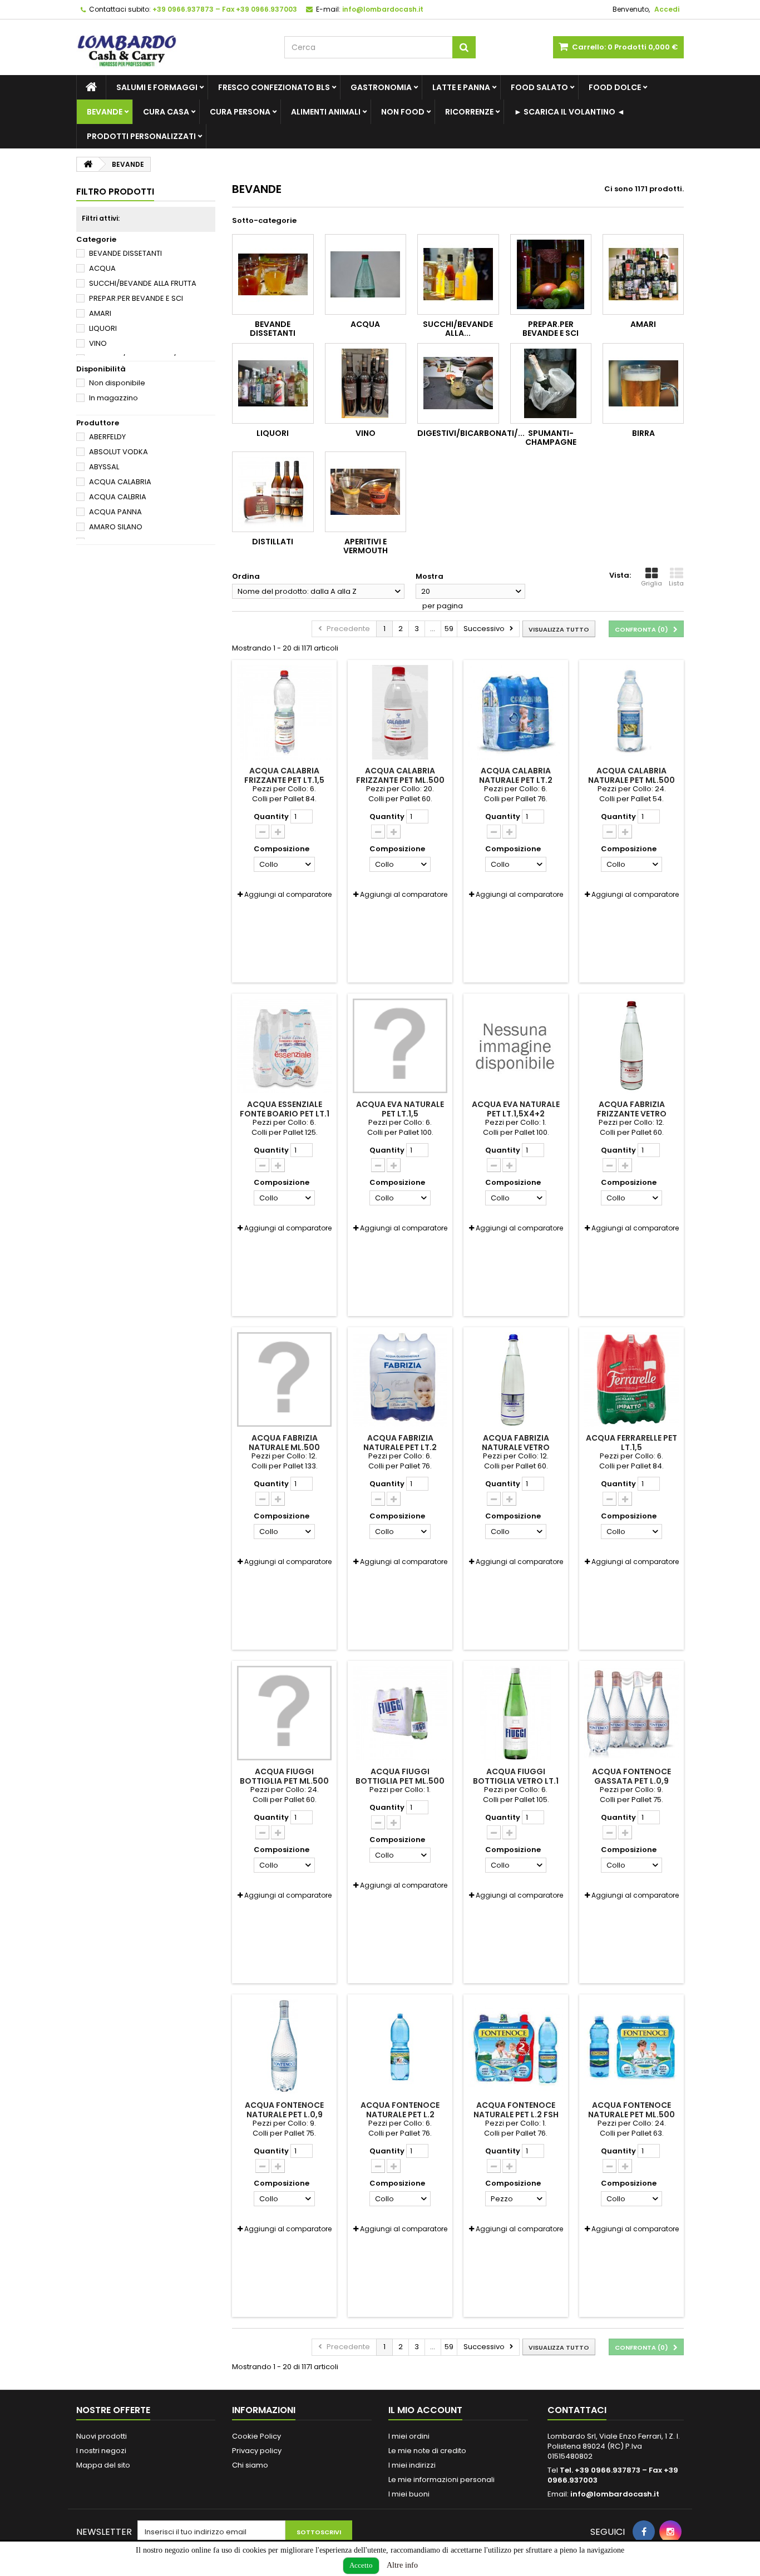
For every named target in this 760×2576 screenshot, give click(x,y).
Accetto (361, 2565)
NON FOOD (403, 112)
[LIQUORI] (273, 383)
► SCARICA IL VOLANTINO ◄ (569, 112)
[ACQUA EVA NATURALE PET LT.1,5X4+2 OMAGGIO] (516, 1046)
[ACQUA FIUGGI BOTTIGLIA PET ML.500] (284, 1713)
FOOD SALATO (539, 87)
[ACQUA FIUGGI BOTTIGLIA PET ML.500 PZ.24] (400, 1713)
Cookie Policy (256, 2436)
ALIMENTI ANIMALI (326, 112)
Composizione (282, 849)
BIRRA (643, 433)
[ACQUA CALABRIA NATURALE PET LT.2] (516, 712)
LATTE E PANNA (461, 87)
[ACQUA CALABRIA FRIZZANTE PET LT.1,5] (284, 712)
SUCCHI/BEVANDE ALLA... (458, 329)
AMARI (100, 313)
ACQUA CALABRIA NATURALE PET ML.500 (631, 775)
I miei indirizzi (412, 2465)
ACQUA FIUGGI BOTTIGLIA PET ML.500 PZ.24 (400, 1781)
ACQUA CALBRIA (118, 497)
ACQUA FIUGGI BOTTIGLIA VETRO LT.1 (516, 1776)
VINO (98, 343)
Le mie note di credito (427, 2451)
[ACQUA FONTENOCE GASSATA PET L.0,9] (631, 1713)
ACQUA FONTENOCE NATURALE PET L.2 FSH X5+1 (516, 2114)
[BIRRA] (643, 383)
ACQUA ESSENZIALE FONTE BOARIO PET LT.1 (285, 1109)
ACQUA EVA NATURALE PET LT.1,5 (400, 1109)
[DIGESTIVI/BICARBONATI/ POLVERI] (458, 383)
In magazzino (113, 398)
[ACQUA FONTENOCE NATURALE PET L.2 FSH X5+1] (516, 2047)
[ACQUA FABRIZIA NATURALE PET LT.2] (400, 1379)
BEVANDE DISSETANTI (125, 253)
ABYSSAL (104, 467)
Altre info (402, 2565)
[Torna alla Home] (88, 164)
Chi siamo (250, 2465)
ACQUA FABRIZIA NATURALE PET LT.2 (400, 1442)
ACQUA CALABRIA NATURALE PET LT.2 (516, 775)
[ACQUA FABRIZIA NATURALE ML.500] (284, 1379)
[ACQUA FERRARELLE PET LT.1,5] (631, 1379)
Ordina (246, 576)
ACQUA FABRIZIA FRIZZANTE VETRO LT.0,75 (632, 1113)
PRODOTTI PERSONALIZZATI (141, 136)
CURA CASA (166, 112)
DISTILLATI (273, 542)
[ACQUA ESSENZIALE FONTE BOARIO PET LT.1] (284, 1046)
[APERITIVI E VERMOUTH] (366, 492)
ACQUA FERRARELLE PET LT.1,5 (631, 1442)
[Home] (91, 87)
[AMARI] (643, 274)
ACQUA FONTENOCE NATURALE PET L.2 (400, 2110)
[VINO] (366, 383)
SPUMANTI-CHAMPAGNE (551, 438)
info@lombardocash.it (615, 2494)
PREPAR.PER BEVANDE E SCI (136, 298)
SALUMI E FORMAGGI (157, 87)
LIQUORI (103, 328)
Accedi (667, 9)
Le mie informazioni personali (441, 2480)
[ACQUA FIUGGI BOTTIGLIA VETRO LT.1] (516, 1713)
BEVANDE (105, 112)
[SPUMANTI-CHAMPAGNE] (551, 383)
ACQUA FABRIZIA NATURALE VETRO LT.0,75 (516, 1447)
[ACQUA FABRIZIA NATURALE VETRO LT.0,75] (516, 1379)
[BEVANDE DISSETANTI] (273, 274)
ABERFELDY (107, 437)
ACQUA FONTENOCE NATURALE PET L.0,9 (284, 2110)
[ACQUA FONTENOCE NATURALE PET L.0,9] (284, 2047)
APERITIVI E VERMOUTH (366, 546)
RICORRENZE (469, 112)
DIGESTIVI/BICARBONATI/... (471, 433)
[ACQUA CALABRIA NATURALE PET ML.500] (631, 712)
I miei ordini (409, 2436)
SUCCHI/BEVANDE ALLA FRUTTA (143, 283)
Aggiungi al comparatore (288, 894)
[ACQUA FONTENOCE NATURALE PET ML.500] (631, 2047)
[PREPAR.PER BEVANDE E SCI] (551, 274)
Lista (676, 583)
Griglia (652, 583)
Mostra (430, 576)
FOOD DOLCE (615, 87)
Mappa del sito (103, 2465)
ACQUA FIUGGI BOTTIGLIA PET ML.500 (284, 1776)
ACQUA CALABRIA (120, 482)
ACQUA (102, 268)
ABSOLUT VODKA (119, 452)
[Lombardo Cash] (172, 47)
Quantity (271, 817)
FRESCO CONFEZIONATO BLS (274, 87)
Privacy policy (257, 2451)
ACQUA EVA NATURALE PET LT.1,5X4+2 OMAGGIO (516, 1113)
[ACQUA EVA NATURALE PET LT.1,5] (400, 1046)
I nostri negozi (101, 2451)
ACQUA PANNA (115, 512)
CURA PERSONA (240, 112)
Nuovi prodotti (102, 2436)
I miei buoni (409, 2494)
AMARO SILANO (116, 527)
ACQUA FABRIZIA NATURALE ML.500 (284, 1442)
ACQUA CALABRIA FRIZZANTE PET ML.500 (400, 775)
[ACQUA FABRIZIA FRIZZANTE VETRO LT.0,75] (631, 1046)
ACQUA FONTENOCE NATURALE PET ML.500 (631, 2110)
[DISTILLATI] (273, 492)
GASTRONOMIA (381, 87)
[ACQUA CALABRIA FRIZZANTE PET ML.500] (400, 712)
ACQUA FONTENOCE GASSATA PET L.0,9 (631, 1776)
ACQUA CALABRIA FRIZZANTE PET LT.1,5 (284, 775)
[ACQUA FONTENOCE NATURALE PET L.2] (400, 2047)
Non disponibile (117, 383)
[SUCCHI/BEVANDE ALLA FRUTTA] (458, 274)
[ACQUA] (366, 274)
